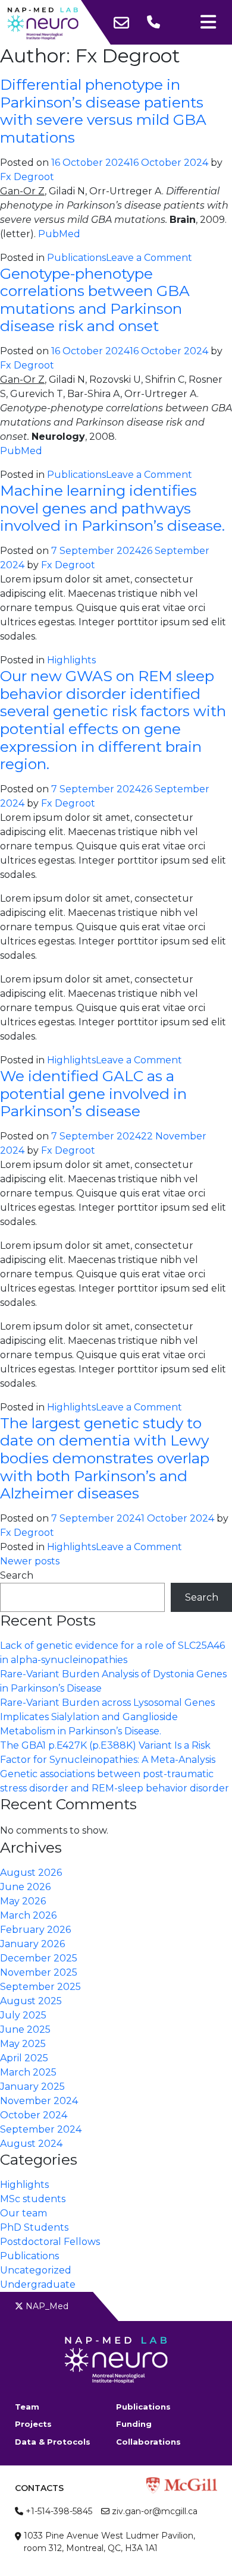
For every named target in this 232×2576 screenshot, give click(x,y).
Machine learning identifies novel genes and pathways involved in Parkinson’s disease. (112, 508)
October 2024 (34, 2115)
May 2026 (23, 1901)
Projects (33, 2424)
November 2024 (39, 2101)
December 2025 (39, 1958)
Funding (134, 2424)
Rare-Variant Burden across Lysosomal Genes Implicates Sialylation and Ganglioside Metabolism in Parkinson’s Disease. (107, 1717)
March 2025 (28, 2072)
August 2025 (31, 2001)
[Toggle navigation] (208, 22)
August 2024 (31, 2144)
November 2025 (39, 1972)
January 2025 (32, 2087)
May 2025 (23, 2044)
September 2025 (40, 1987)
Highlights (71, 660)
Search (17, 1575)
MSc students (33, 2199)
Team (27, 2407)
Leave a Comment (149, 258)
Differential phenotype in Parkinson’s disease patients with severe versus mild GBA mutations (103, 111)
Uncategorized (36, 2270)
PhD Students (34, 2227)
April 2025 (24, 2058)
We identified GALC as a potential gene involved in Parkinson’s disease (93, 1093)
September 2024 (41, 2129)
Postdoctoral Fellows (50, 2242)
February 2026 (35, 1930)
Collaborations (148, 2442)
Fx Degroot (27, 177)
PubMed (59, 234)
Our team (23, 2213)
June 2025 (25, 2029)
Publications (76, 258)
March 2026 (28, 1915)
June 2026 (25, 1887)
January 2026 (32, 1944)
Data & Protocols (53, 2442)
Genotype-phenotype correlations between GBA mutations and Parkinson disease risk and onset (95, 300)
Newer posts (30, 1561)
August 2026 (31, 1873)
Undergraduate (38, 2284)
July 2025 (23, 2015)
